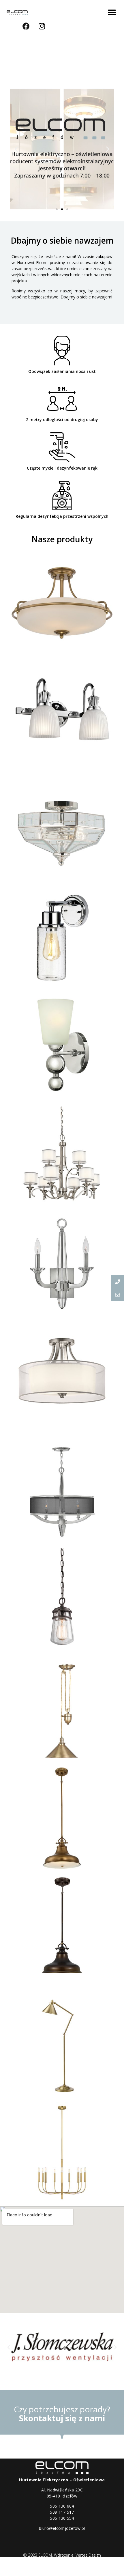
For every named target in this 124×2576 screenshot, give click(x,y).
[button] (112, 12)
